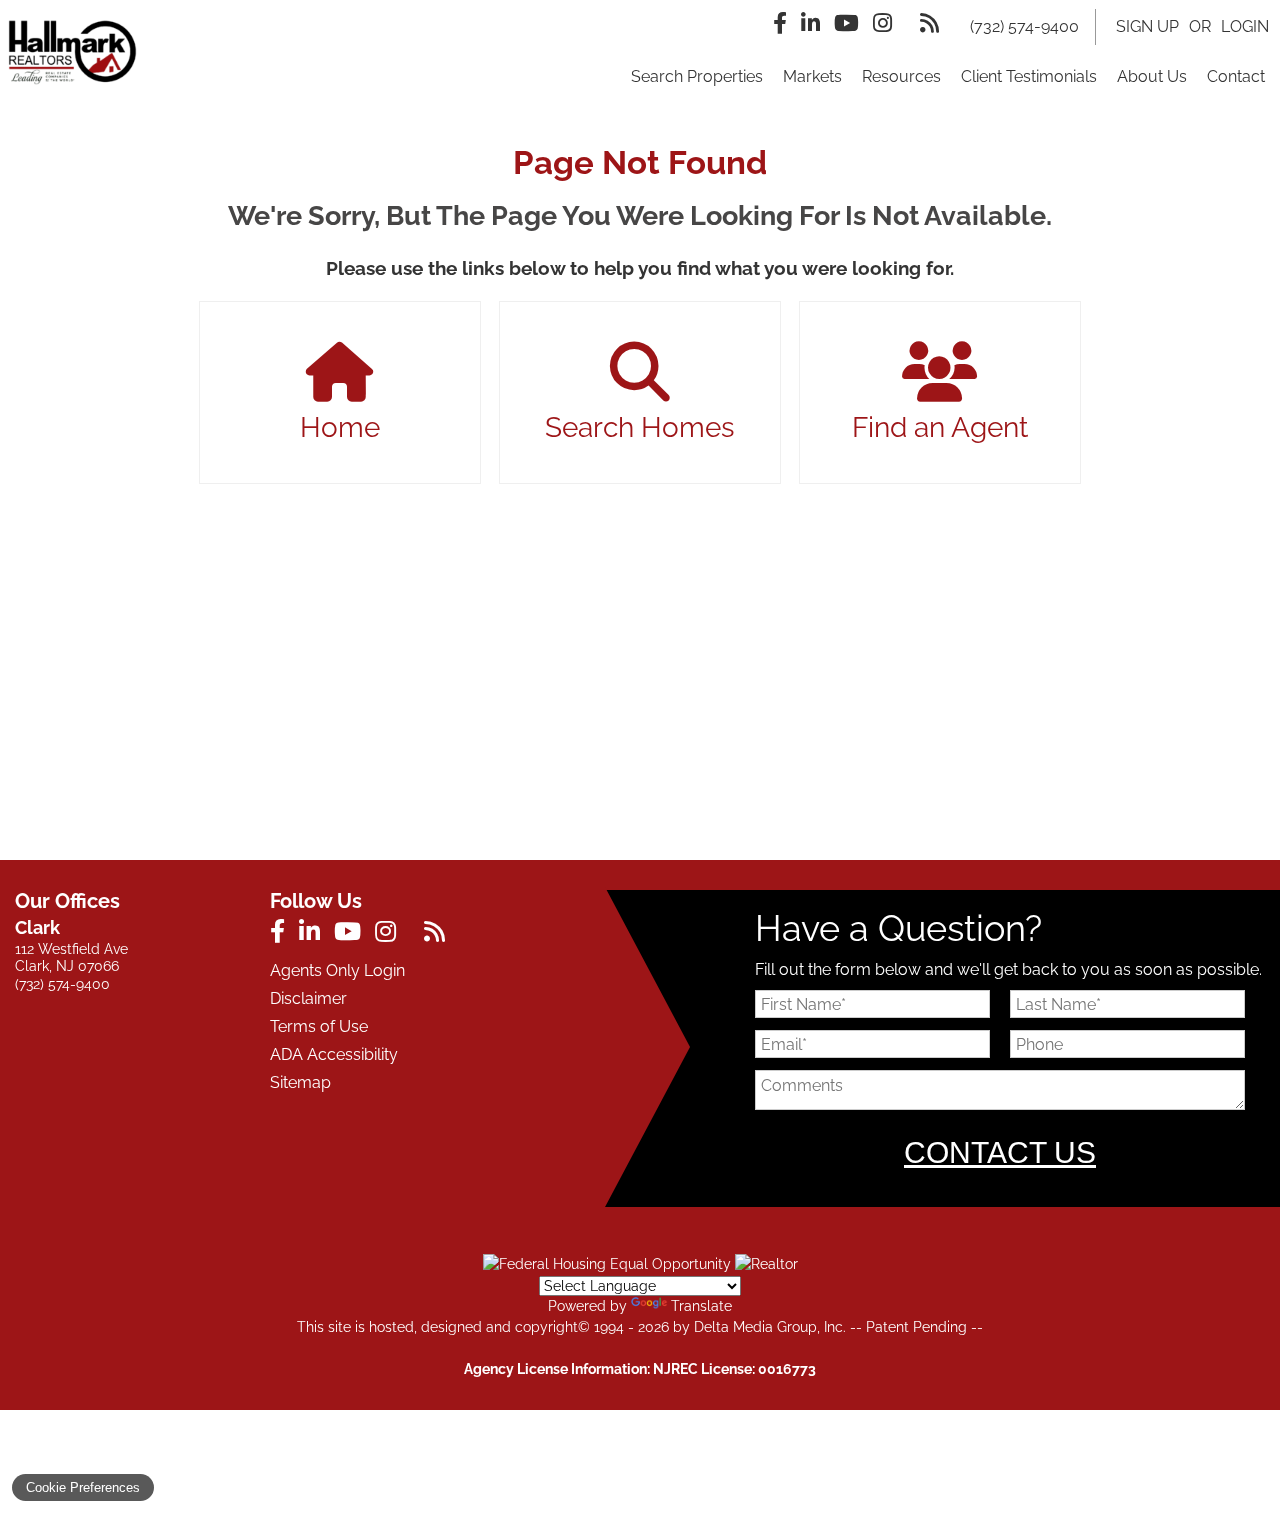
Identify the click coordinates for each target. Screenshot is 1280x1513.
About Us (1152, 76)
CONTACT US (1000, 1152)
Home (340, 427)
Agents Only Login (337, 970)
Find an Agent (940, 427)
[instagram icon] (392, 934)
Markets (812, 76)
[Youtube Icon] (846, 23)
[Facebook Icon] (780, 23)
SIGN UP (1147, 26)
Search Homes (640, 427)
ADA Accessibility (334, 1054)
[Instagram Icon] (882, 23)
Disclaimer (308, 998)
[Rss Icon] (929, 23)
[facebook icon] (284, 934)
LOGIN (1245, 26)
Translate (701, 1306)
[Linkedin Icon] (810, 23)
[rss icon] (439, 934)
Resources (901, 76)
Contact (1236, 76)
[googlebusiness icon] (417, 934)
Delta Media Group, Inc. (770, 1327)
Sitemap (300, 1082)
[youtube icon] (354, 934)
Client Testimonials (1029, 76)
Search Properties (697, 76)
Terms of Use (319, 1026)
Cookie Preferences (83, 1487)
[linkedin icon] (316, 934)
